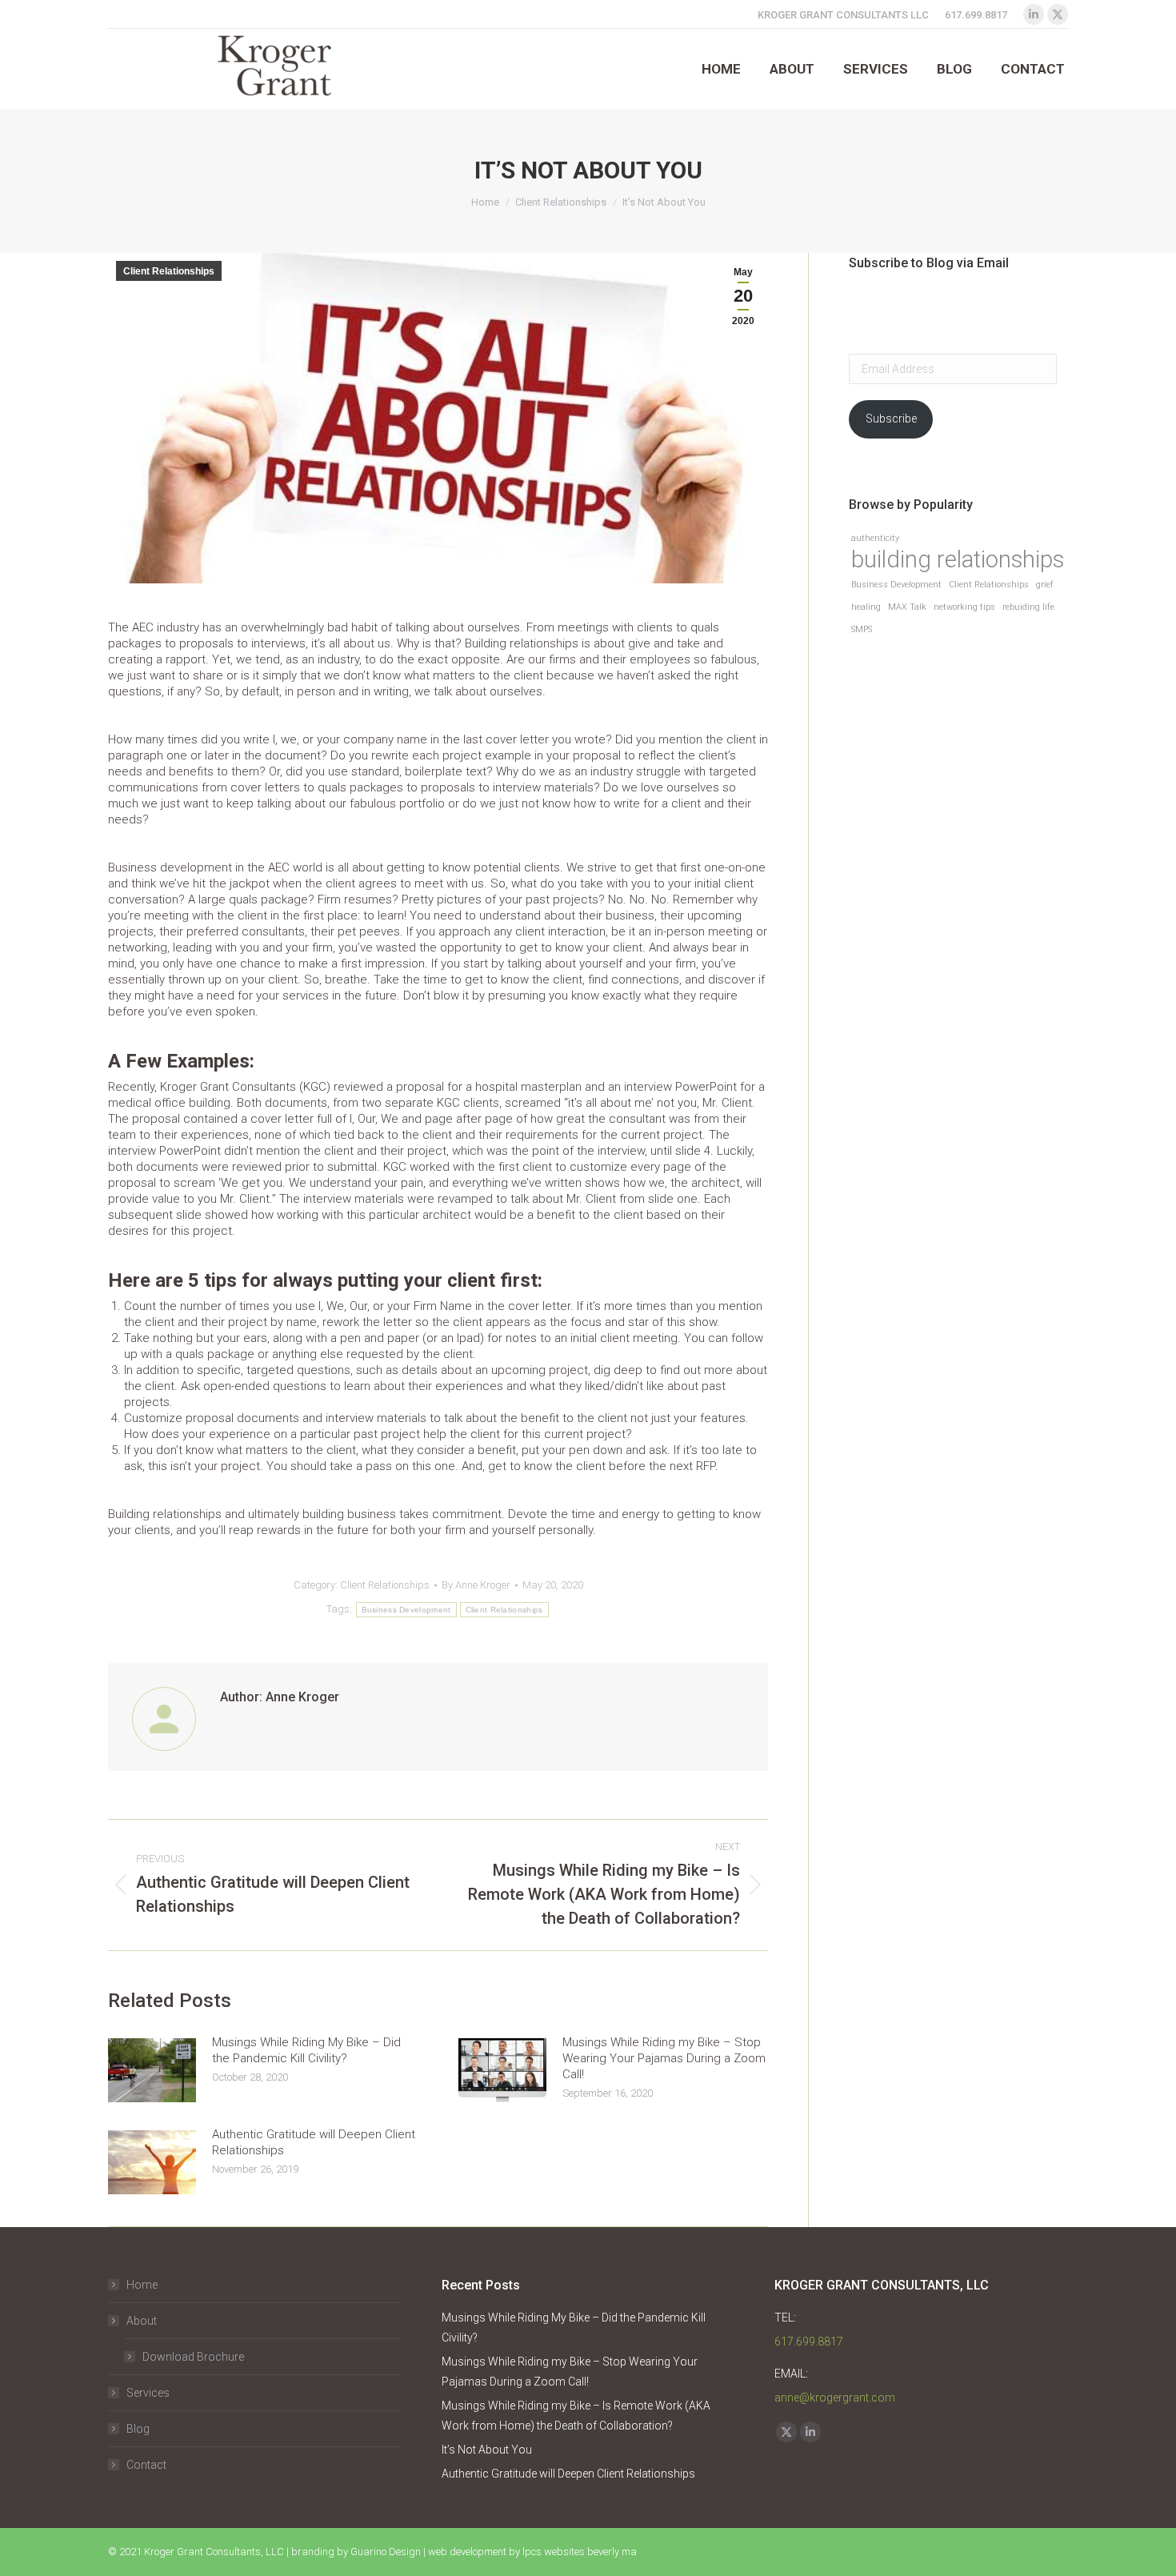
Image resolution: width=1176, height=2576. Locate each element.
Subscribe (891, 419)
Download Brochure (193, 2357)
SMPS (862, 629)
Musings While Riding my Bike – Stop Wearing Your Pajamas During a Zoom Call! (664, 2058)
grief (1045, 585)
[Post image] (152, 2070)
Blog (138, 2429)
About (142, 2321)
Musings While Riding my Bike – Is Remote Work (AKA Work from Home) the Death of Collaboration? (576, 2416)
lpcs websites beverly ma (580, 2552)
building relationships (958, 560)
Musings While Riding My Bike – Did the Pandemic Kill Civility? (306, 2050)
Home (142, 2285)
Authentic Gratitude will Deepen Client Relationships (314, 2142)
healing (866, 607)
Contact (146, 2465)
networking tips (964, 607)
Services (148, 2393)
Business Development (406, 1610)
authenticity (875, 538)
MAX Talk (907, 607)
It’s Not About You (487, 2450)
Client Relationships (169, 271)
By (476, 1585)
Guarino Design (386, 2552)
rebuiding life (1028, 607)
